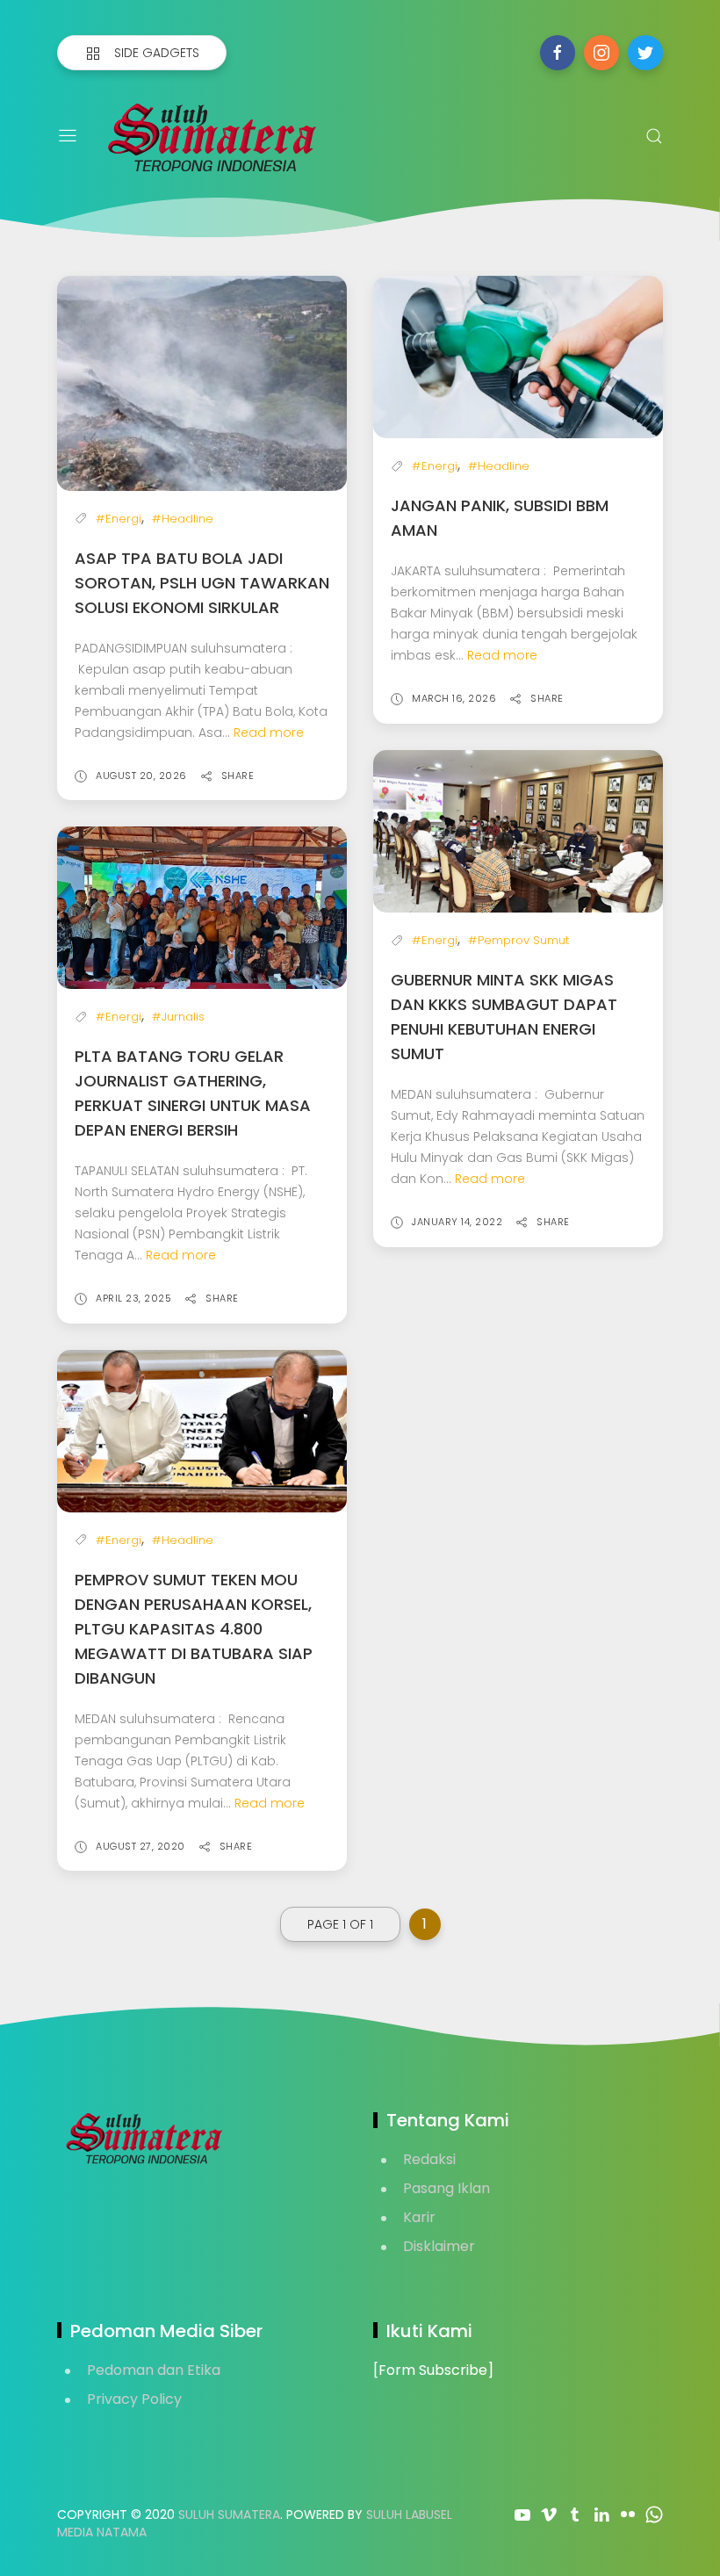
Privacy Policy (134, 2399)
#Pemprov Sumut (518, 940)
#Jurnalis (178, 1017)
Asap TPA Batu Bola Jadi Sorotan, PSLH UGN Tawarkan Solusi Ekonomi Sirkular (202, 583)
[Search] (654, 136)
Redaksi (429, 2159)
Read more (269, 732)
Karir (419, 2217)
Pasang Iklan (446, 2188)
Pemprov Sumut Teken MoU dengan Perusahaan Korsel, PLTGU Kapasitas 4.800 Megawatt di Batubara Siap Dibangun (194, 1629)
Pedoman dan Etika (154, 2370)
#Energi (119, 519)
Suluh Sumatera (229, 2515)
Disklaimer (439, 2246)
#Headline (183, 519)
